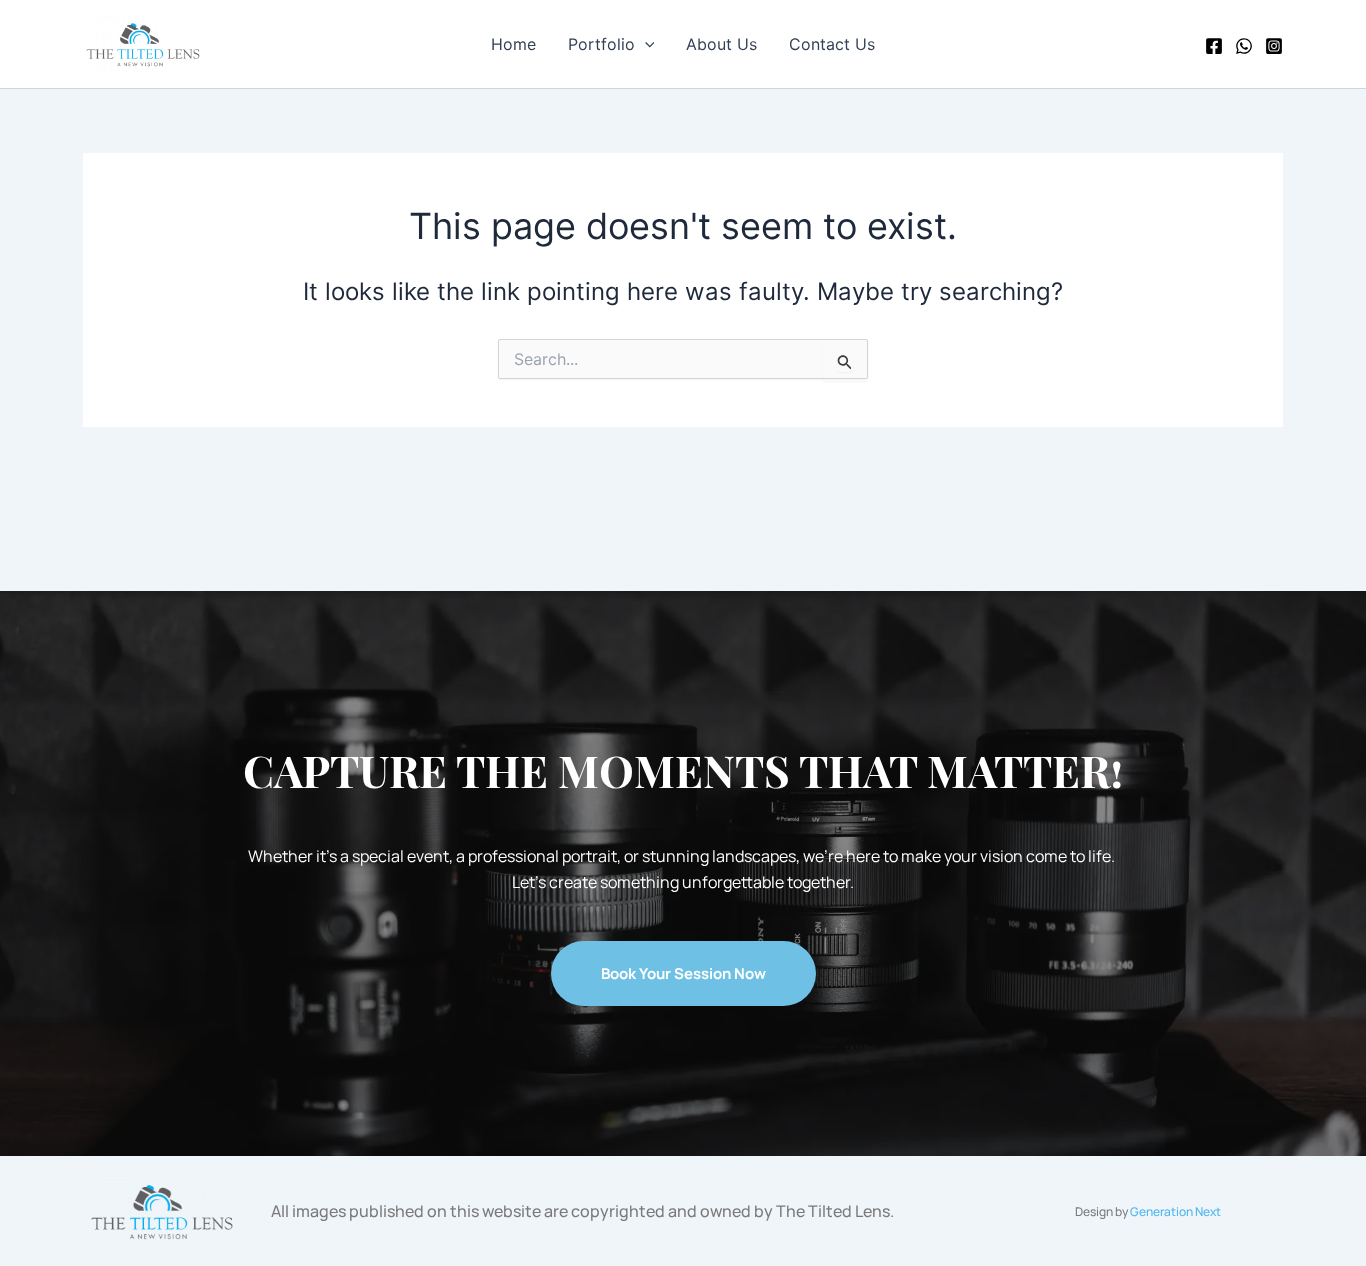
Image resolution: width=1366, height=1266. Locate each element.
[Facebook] (1214, 46)
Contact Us (832, 44)
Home (513, 44)
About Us (721, 44)
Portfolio (601, 44)
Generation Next (1175, 1211)
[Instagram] (1274, 46)
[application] (645, 44)
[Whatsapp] (1244, 46)
